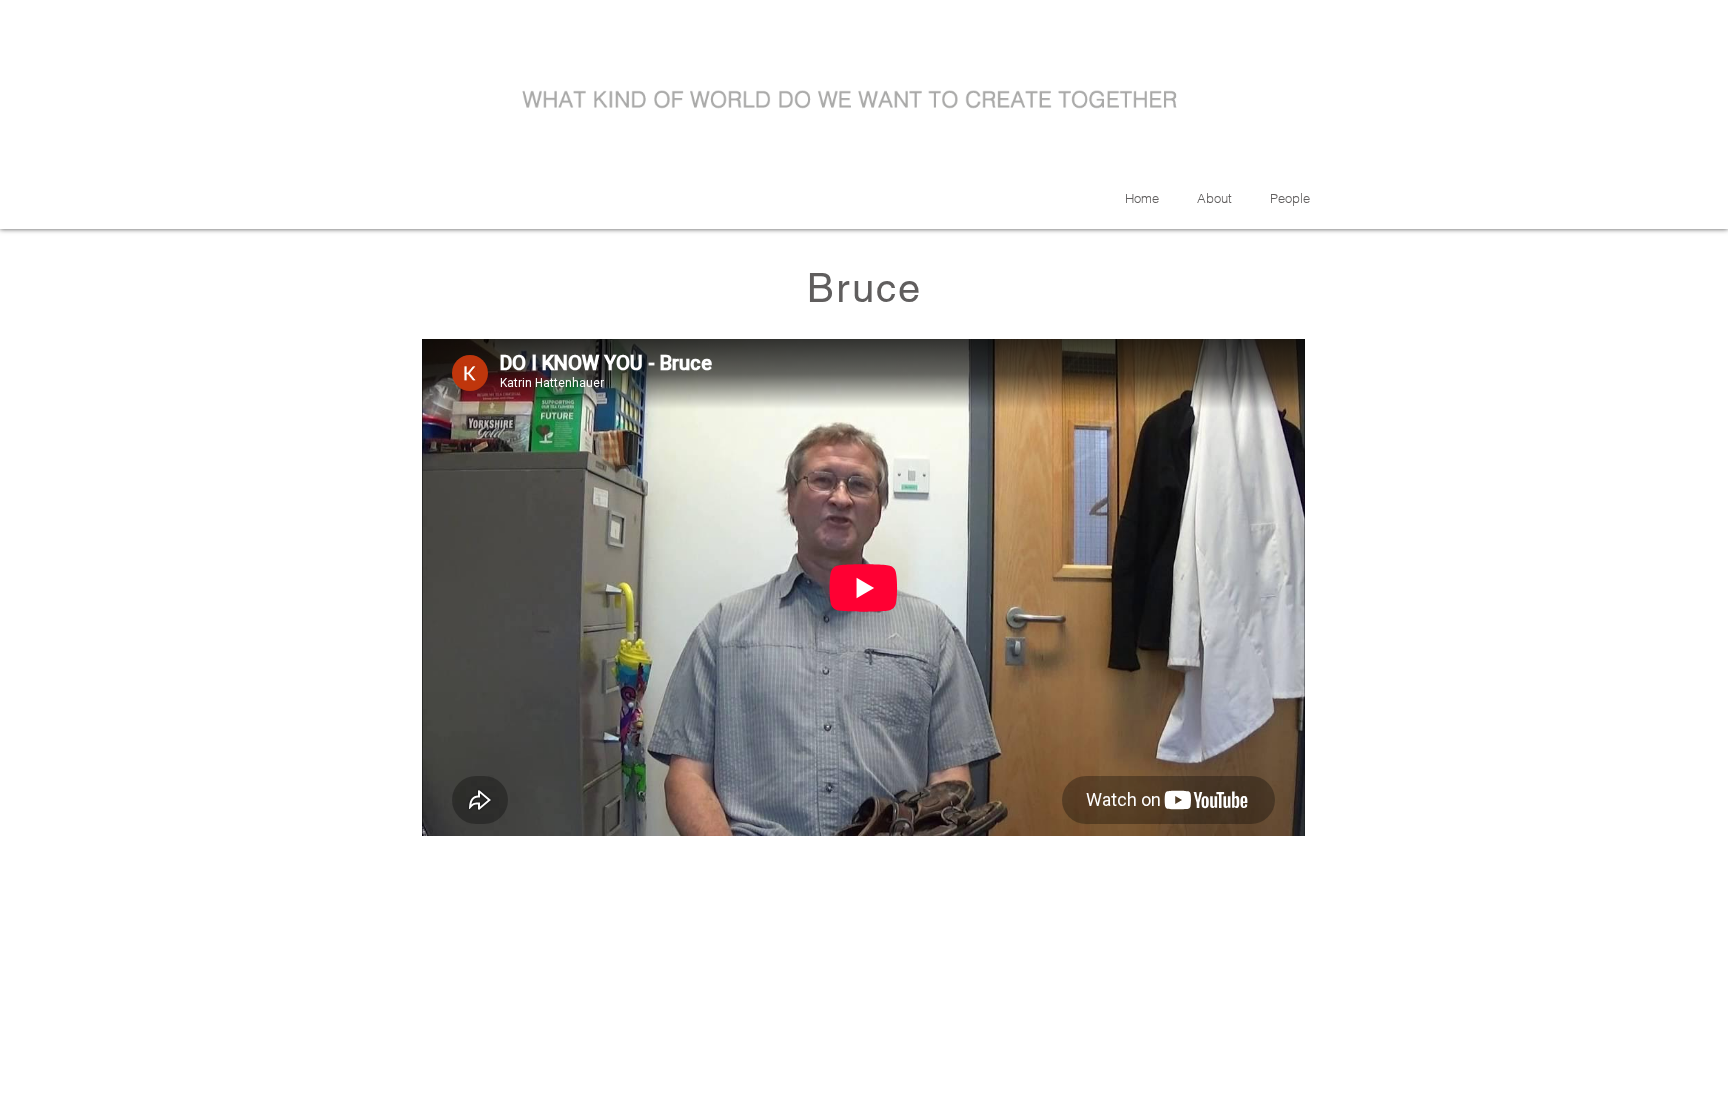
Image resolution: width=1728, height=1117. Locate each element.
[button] (1290, 198)
